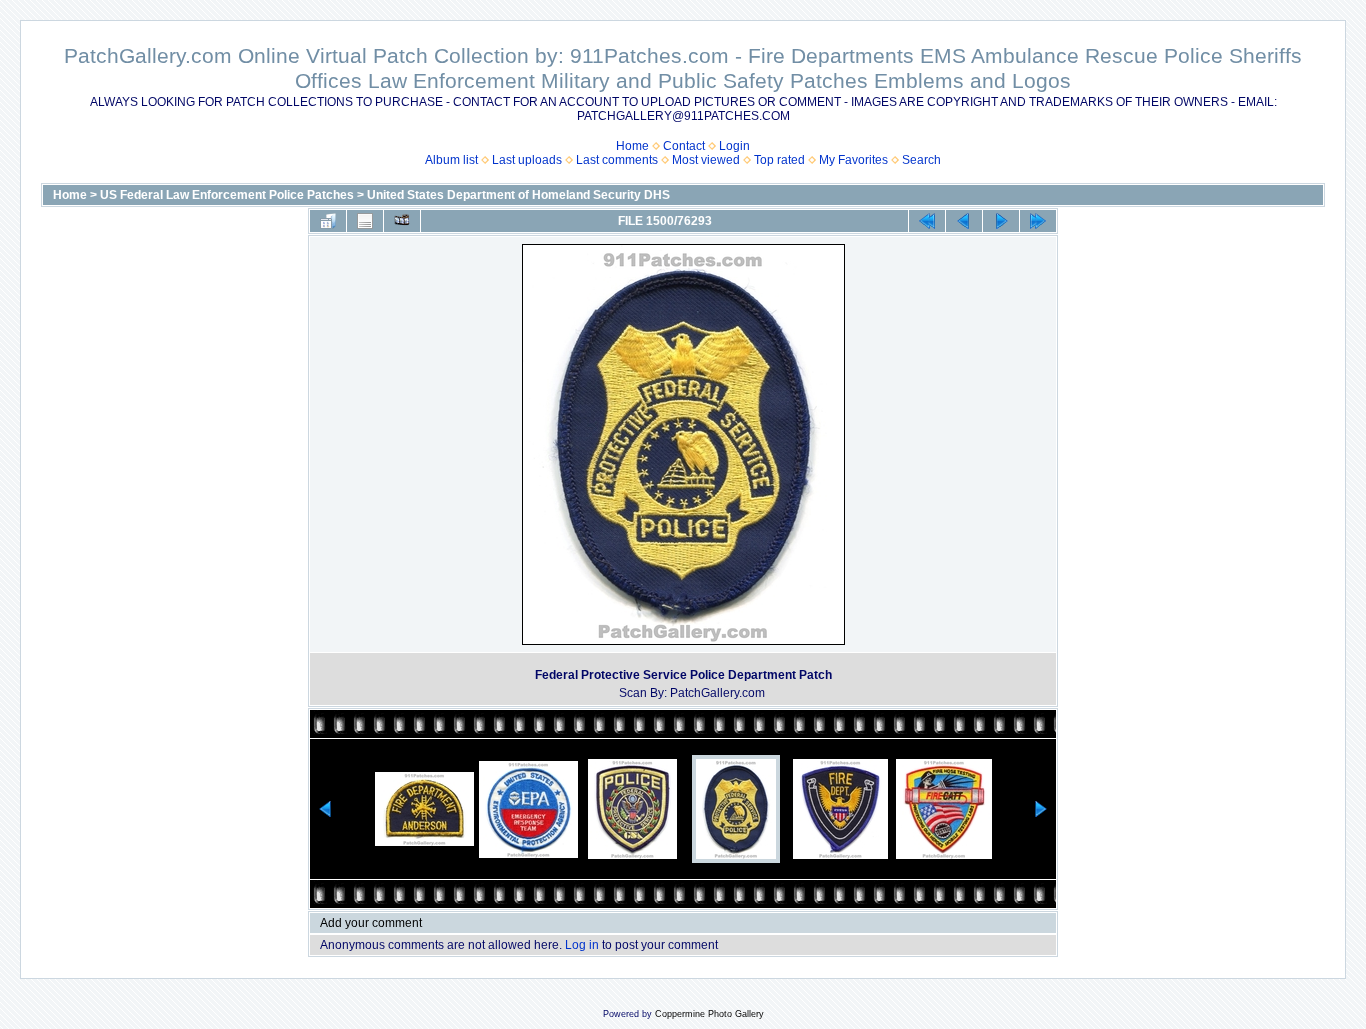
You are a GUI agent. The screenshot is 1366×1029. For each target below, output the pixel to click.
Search (921, 160)
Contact (684, 146)
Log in (582, 945)
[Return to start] (927, 221)
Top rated (779, 160)
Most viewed (706, 160)
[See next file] (1001, 221)
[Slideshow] (402, 221)
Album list (451, 160)
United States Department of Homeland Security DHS (518, 195)
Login (734, 146)
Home (632, 146)
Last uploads (527, 160)
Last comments (617, 160)
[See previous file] (964, 221)
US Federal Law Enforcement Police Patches (227, 195)
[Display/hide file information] (365, 221)
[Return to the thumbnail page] (328, 221)
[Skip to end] (1038, 221)
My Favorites (853, 160)
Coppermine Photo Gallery (709, 1014)
